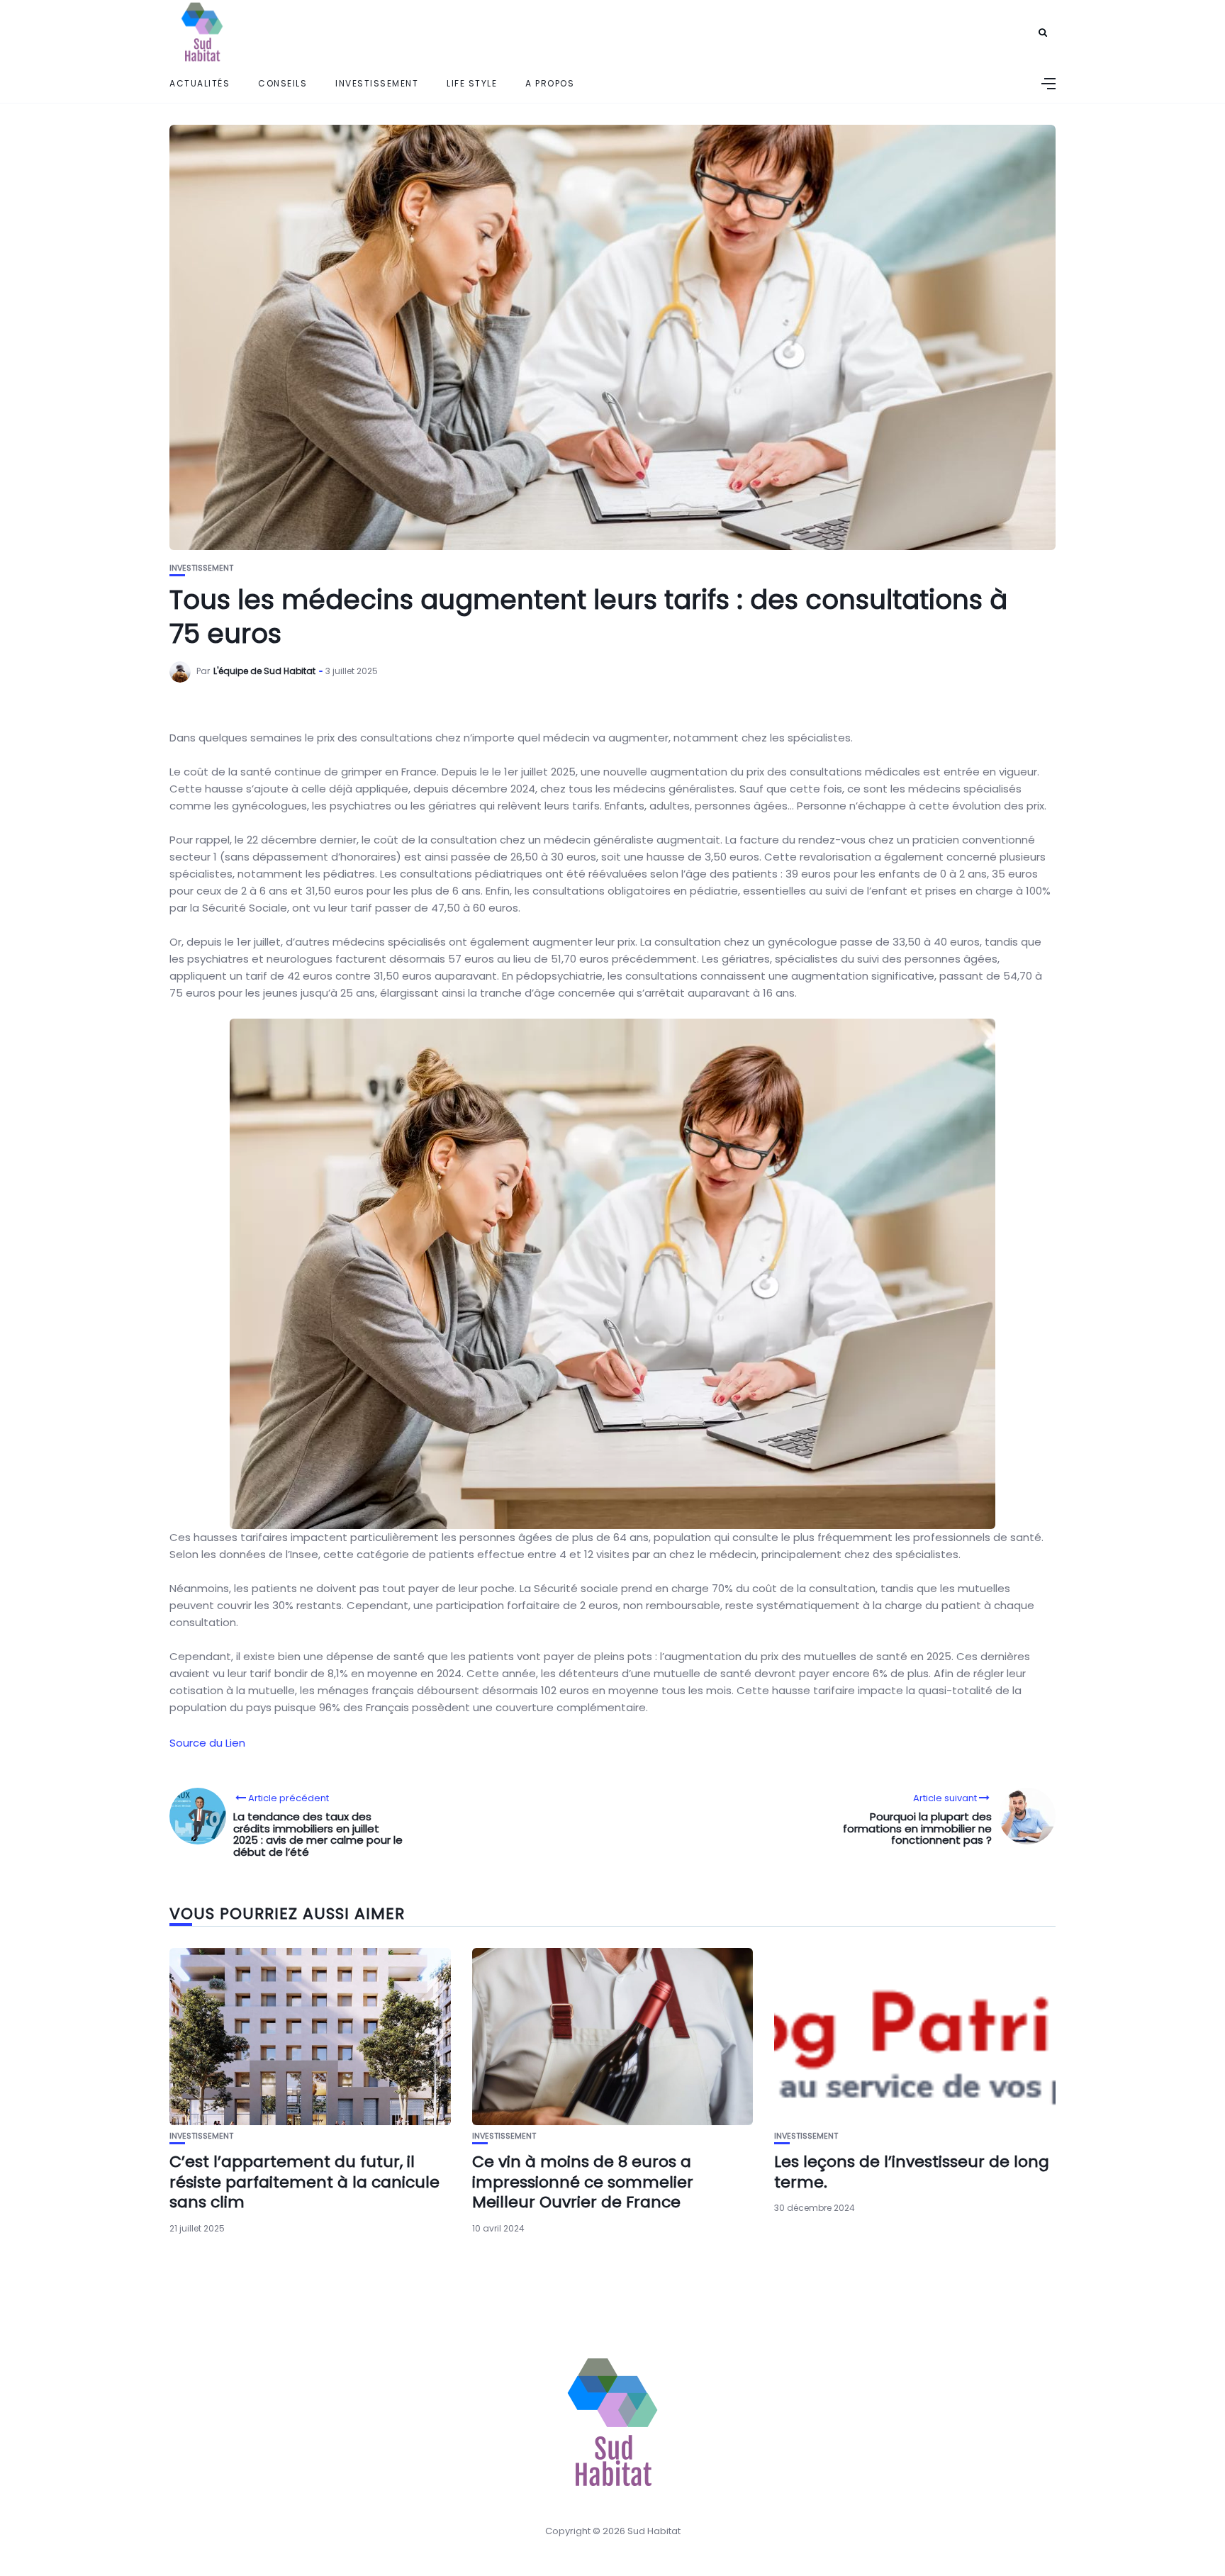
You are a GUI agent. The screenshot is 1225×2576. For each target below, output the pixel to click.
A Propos (550, 83)
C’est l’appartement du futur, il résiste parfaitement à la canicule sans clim (304, 2182)
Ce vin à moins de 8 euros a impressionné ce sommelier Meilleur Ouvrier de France (583, 2182)
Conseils (283, 83)
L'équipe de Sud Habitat (264, 671)
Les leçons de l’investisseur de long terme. (912, 2172)
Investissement (377, 83)
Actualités (200, 83)
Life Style (472, 83)
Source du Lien (207, 1743)
